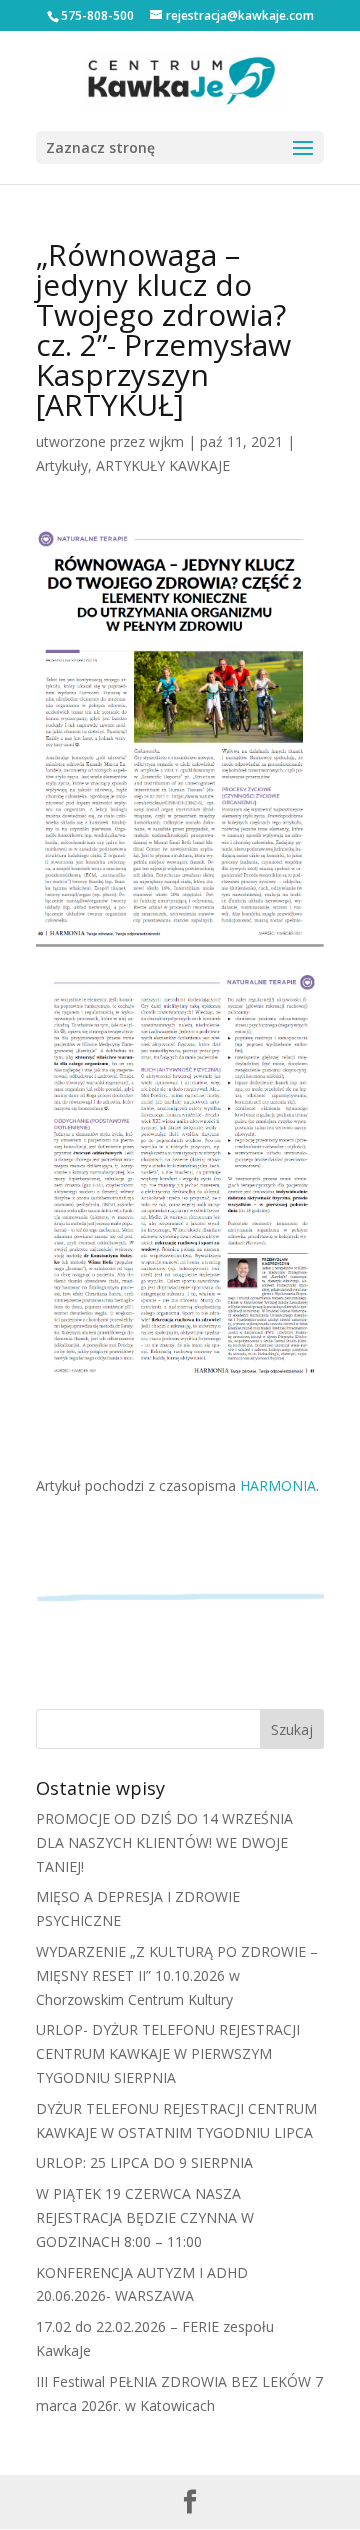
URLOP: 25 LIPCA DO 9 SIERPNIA (144, 2162)
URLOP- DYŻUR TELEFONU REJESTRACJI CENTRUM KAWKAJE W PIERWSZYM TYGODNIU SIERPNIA (168, 2053)
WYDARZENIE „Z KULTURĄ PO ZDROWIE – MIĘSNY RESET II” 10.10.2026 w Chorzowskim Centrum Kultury (177, 1975)
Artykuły (62, 465)
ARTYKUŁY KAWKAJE (163, 465)
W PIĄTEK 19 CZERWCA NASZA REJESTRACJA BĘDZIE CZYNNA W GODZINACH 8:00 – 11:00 (145, 2217)
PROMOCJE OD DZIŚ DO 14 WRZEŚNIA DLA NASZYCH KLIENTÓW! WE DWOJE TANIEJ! (164, 1842)
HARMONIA (278, 1485)
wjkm (166, 441)
